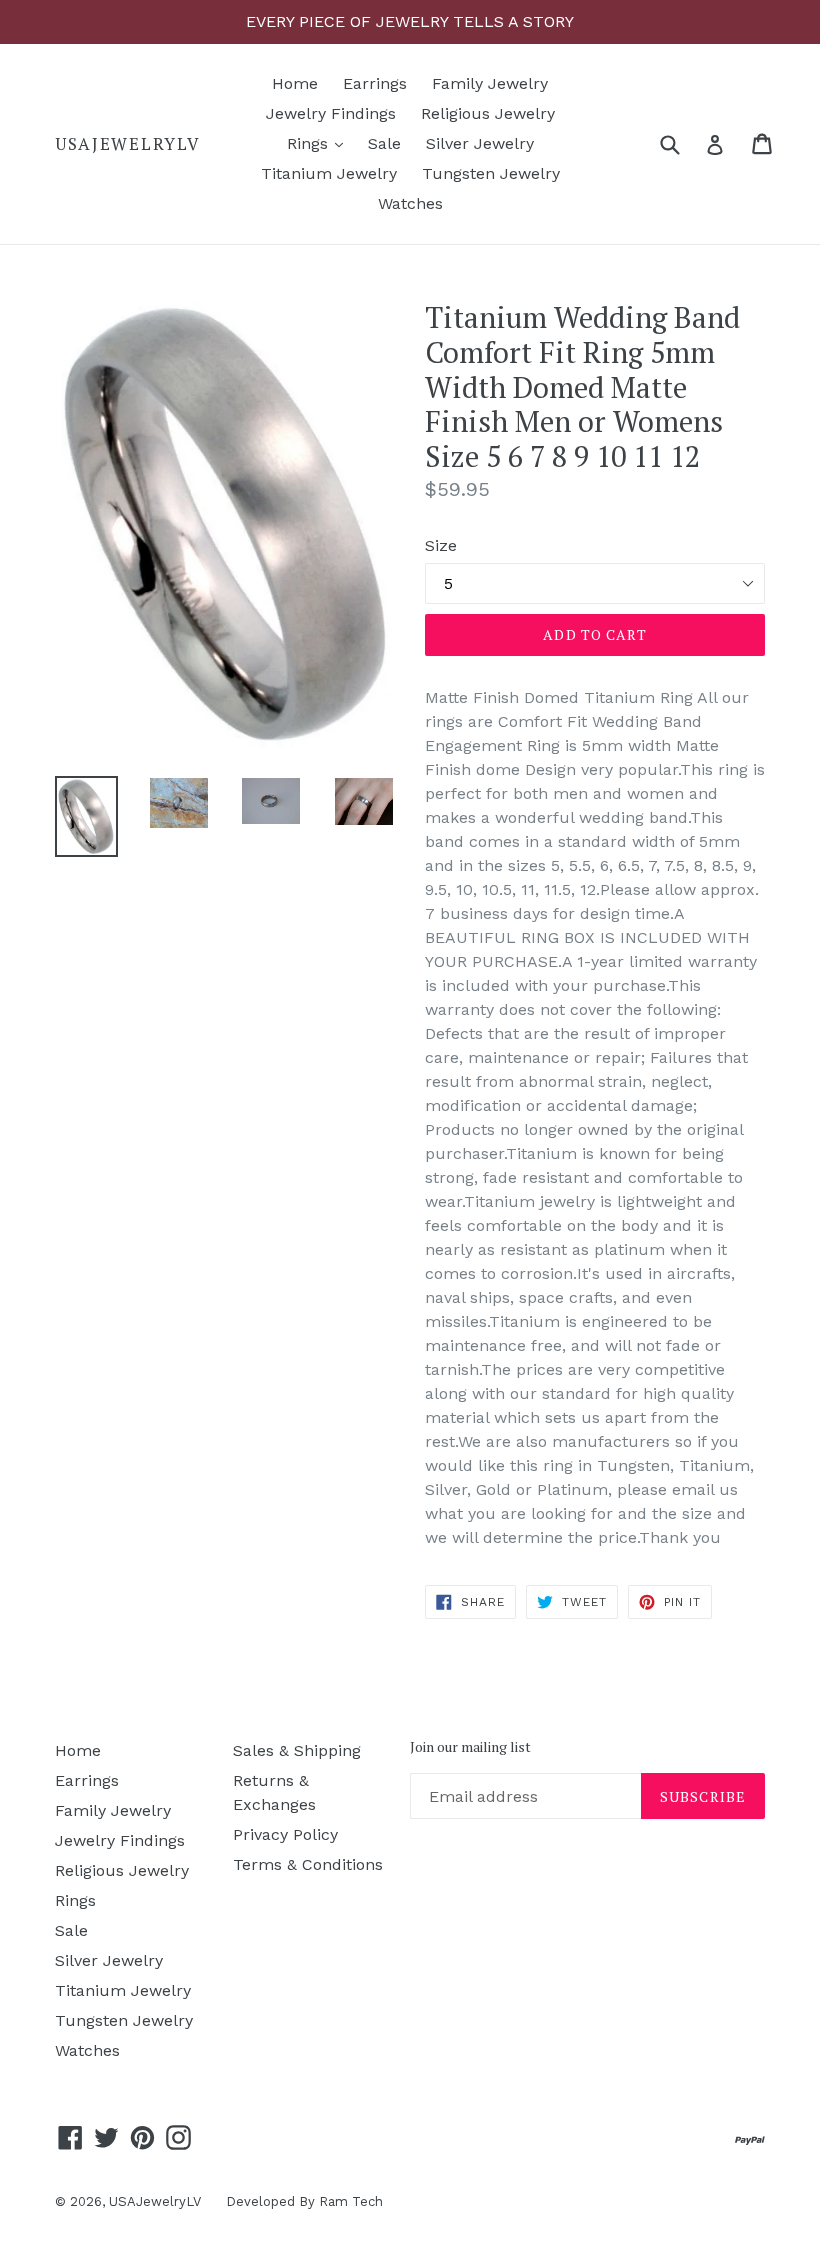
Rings (320, 143)
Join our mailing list (470, 1747)
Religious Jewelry (488, 113)
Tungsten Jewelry (491, 173)
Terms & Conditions (308, 1864)
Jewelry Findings (331, 113)
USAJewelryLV (127, 144)
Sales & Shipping (297, 1750)
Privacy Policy (285, 1834)
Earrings (375, 83)
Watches (410, 203)
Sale (384, 143)
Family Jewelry (490, 83)
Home (295, 83)
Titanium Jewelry (329, 173)
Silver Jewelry (480, 143)
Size (441, 545)
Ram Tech (351, 2201)
